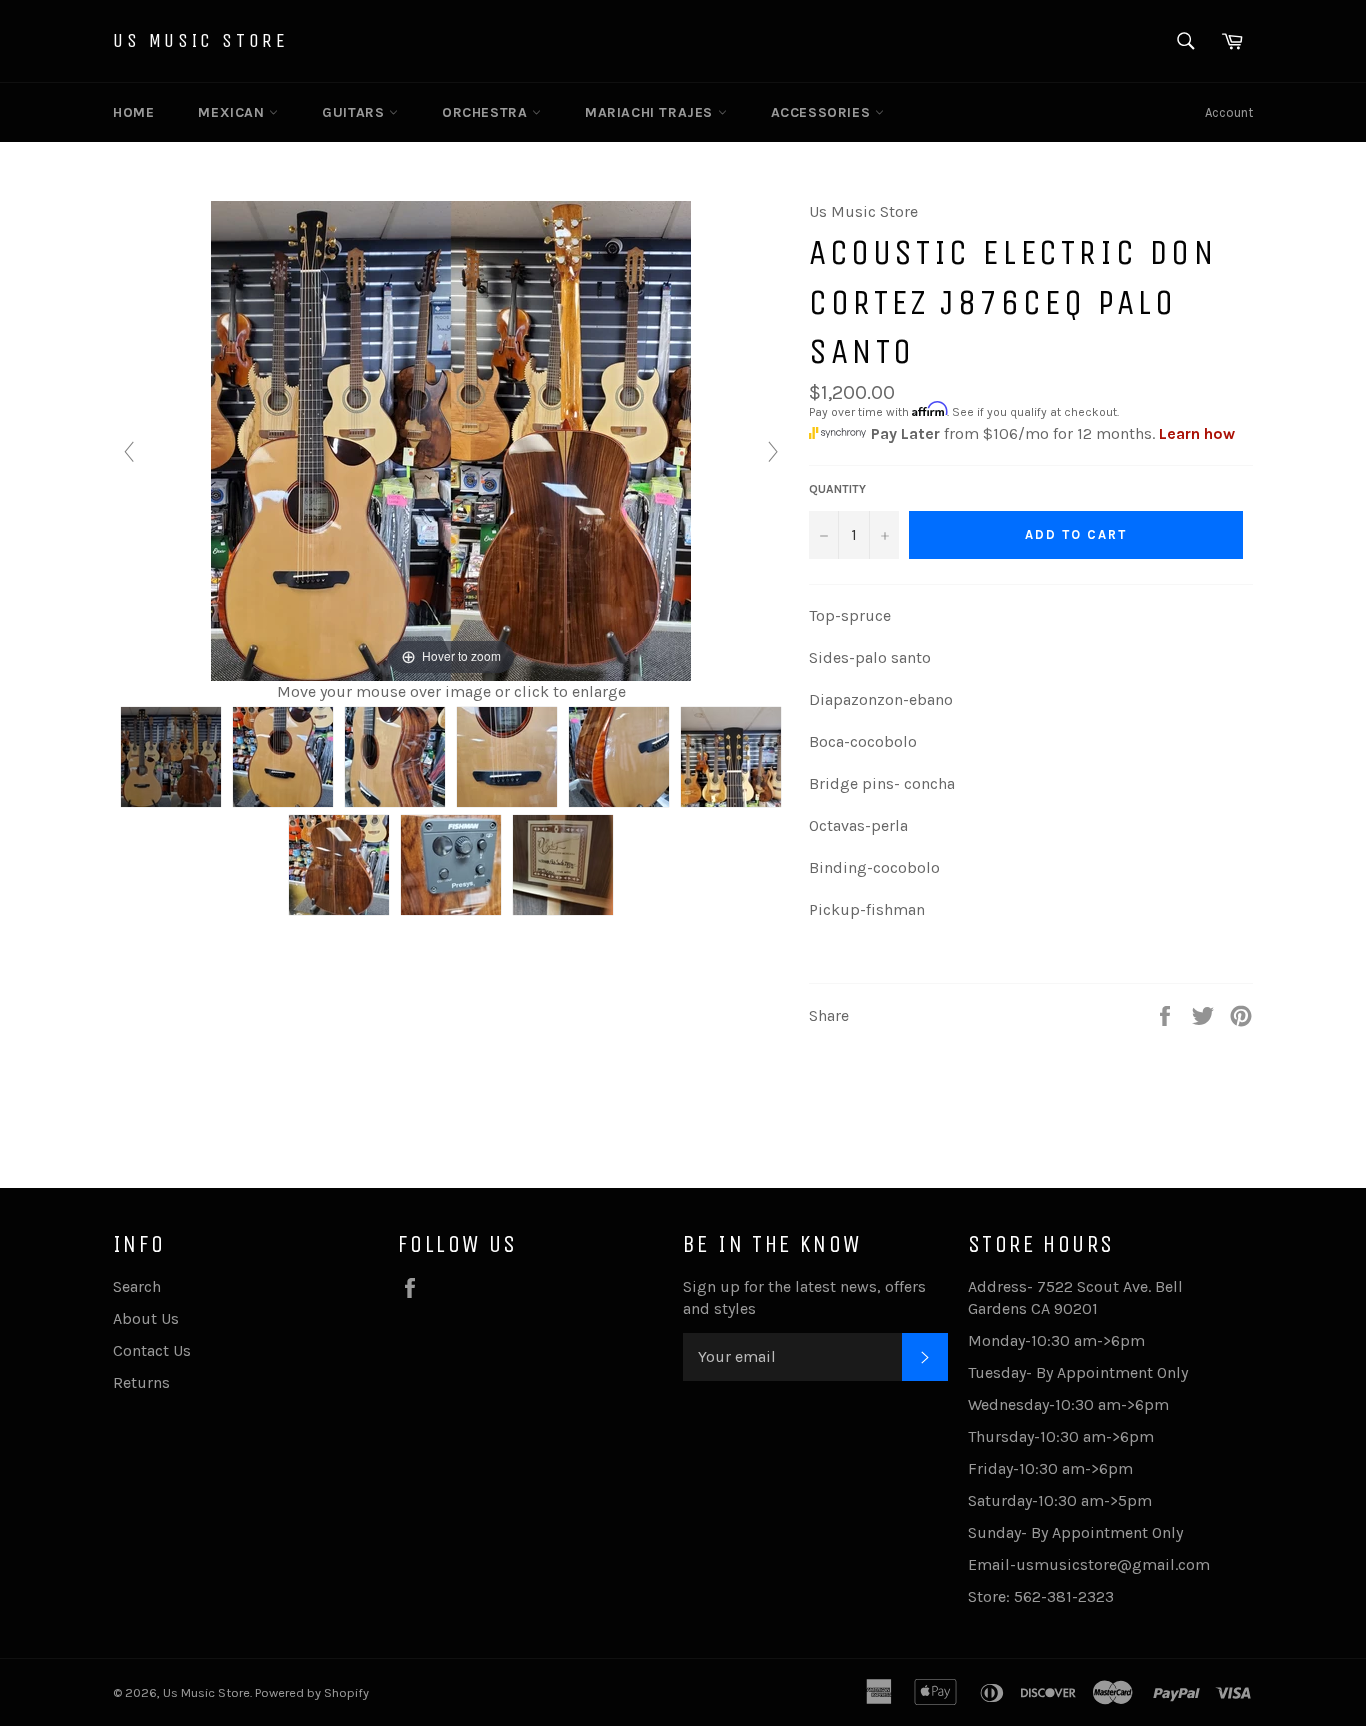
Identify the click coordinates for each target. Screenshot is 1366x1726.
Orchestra (487, 112)
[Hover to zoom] (451, 439)
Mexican (233, 112)
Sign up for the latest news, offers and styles (804, 1297)
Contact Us (152, 1350)
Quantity (837, 489)
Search (137, 1286)
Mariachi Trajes (651, 112)
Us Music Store (200, 40)
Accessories (823, 112)
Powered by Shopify (312, 1692)
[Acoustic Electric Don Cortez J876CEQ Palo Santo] (171, 757)
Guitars (355, 112)
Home (133, 112)
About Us (146, 1318)
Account (1229, 112)
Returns (141, 1382)
